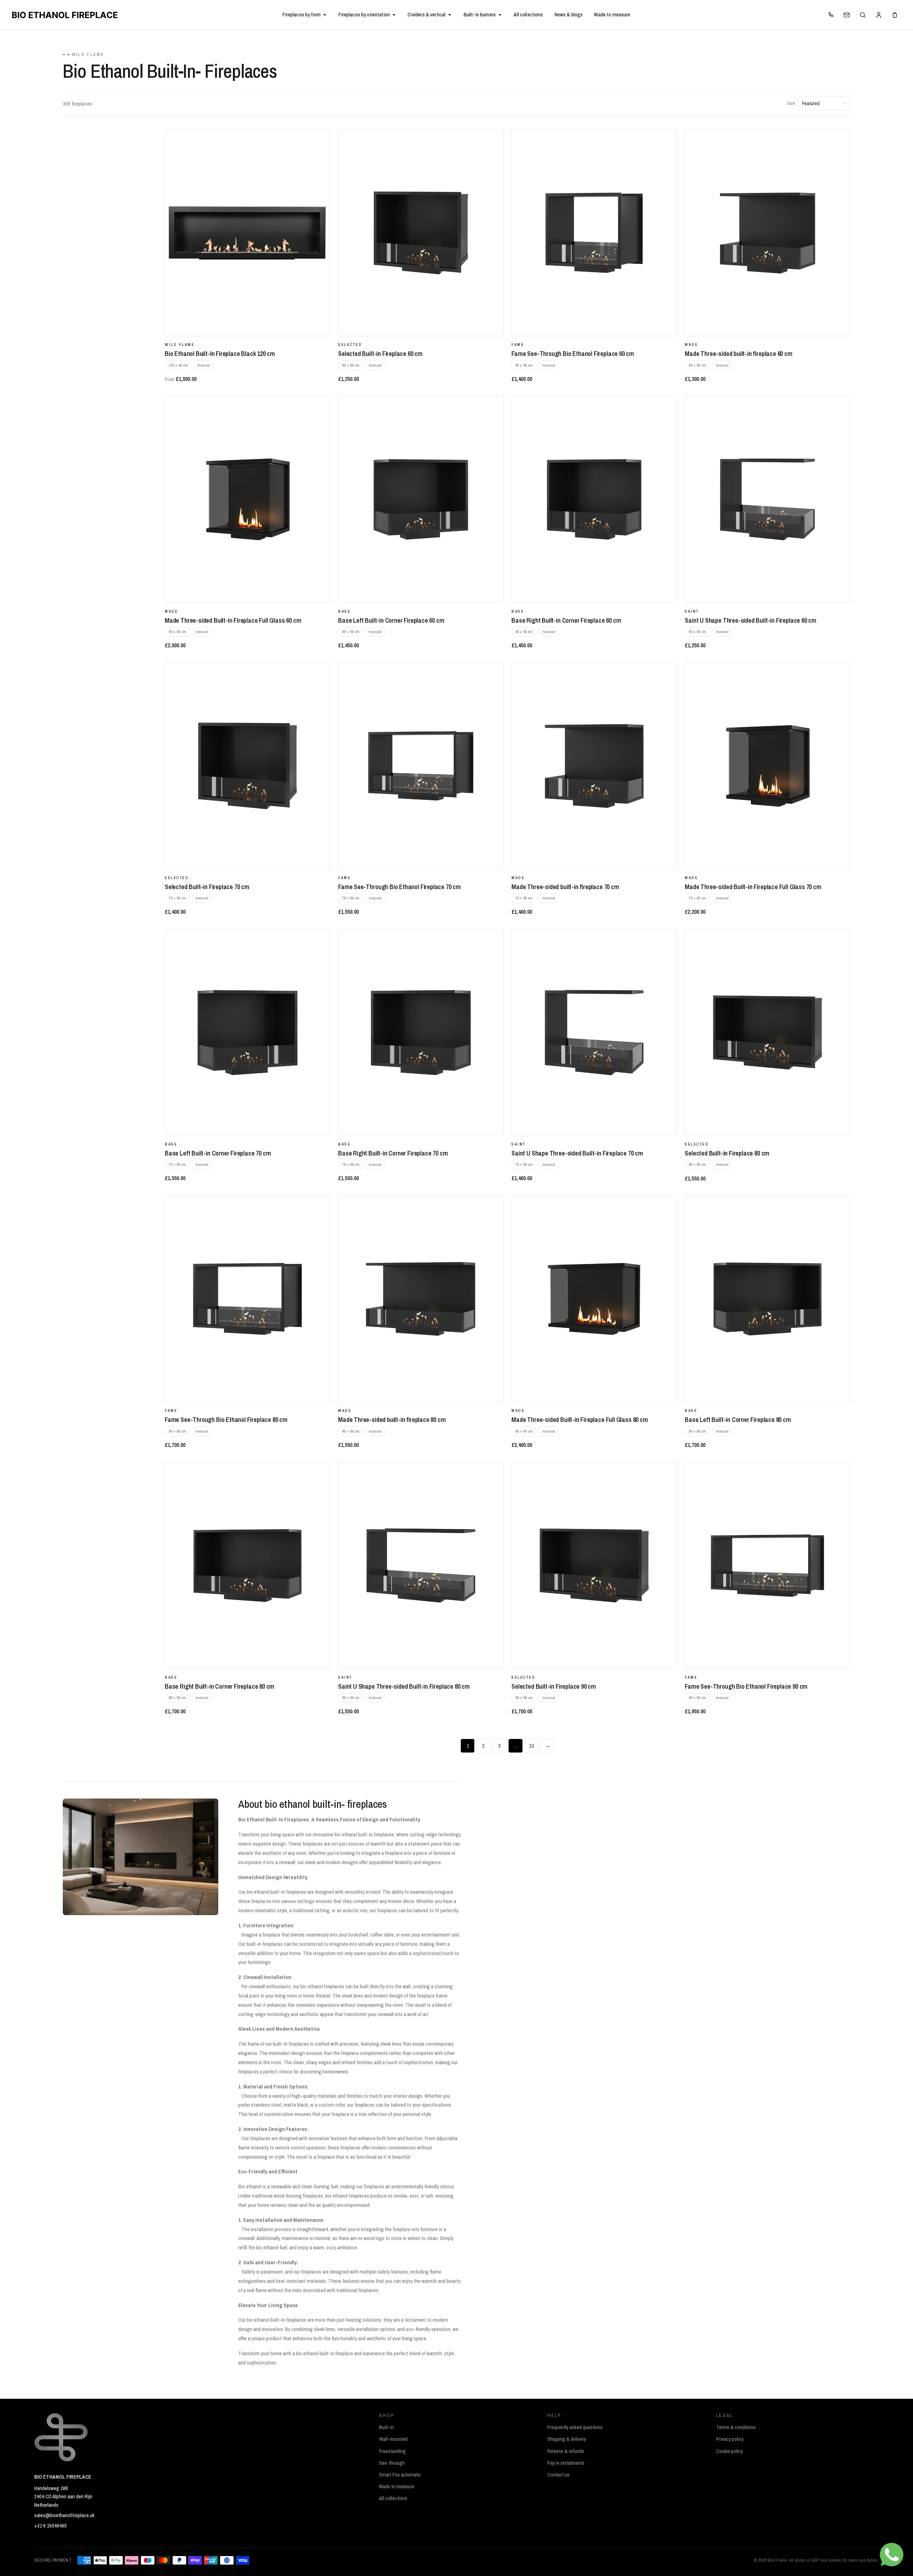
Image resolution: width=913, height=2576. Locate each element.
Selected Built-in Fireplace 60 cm (380, 354)
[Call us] (831, 15)
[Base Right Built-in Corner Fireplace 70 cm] (421, 1032)
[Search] (863, 15)
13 (531, 1746)
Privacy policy (730, 2439)
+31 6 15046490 (50, 2526)
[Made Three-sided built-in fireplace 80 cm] (421, 1299)
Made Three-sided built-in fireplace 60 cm (738, 354)
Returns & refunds (566, 2451)
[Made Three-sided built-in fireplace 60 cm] (767, 233)
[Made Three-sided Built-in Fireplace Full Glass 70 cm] (767, 766)
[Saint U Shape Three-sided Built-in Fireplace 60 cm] (767, 499)
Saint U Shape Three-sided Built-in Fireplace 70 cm (577, 1153)
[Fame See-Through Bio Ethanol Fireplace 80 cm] (248, 1299)
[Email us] (847, 15)
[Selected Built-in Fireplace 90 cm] (594, 1566)
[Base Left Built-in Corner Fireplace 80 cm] (767, 1299)
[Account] (879, 15)
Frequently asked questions (575, 2427)
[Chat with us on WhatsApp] (892, 2555)
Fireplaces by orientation (364, 15)
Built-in (386, 2427)
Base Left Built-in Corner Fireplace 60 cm (391, 620)
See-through (392, 2463)
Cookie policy (730, 2451)
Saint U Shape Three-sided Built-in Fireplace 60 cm (751, 620)
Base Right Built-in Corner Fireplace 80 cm (220, 1686)
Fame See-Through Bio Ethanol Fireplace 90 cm (746, 1686)
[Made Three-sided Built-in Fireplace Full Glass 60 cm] (248, 499)
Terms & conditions (736, 2427)
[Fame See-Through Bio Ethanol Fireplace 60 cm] (594, 233)
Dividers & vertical (427, 15)
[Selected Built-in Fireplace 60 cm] (421, 233)
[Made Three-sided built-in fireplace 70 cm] (594, 766)
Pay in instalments (566, 2463)
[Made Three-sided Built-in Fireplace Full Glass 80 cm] (594, 1299)
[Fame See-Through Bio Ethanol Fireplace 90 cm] (767, 1566)
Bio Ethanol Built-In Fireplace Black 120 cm (220, 354)
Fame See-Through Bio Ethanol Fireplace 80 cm (226, 1420)
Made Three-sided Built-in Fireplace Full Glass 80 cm (580, 1420)
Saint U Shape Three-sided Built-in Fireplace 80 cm (404, 1686)
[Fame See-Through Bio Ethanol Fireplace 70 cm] (421, 766)
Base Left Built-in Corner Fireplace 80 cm (738, 1420)
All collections (528, 15)
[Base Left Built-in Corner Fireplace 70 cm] (248, 1032)
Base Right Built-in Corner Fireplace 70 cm (393, 1153)
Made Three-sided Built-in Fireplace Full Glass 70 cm (753, 887)
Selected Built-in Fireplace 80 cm (727, 1153)
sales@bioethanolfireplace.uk (64, 2515)
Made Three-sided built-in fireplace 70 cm (565, 887)
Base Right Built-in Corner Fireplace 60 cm (566, 620)
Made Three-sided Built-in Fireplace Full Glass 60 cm (233, 620)
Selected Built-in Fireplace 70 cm (207, 887)
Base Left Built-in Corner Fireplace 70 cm (218, 1153)
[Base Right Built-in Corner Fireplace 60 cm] (594, 499)
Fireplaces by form (302, 15)
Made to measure (612, 15)
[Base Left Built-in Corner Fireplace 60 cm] (421, 499)
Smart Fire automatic (400, 2475)
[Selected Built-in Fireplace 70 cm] (248, 766)
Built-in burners (480, 15)
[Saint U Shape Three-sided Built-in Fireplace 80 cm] (421, 1566)
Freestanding (392, 2451)
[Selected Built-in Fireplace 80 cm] (767, 1032)
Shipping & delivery (567, 2439)
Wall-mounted (393, 2439)
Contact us (558, 2475)
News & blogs (569, 15)
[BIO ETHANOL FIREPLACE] (144, 15)
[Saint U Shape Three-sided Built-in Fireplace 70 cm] (594, 1032)
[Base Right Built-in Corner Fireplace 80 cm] (248, 1566)
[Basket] (895, 15)
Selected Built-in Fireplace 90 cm (554, 1686)
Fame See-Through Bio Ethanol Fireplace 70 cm (399, 887)
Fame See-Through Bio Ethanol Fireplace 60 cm (573, 354)
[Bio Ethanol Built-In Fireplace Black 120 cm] (248, 233)
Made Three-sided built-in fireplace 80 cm (392, 1420)
